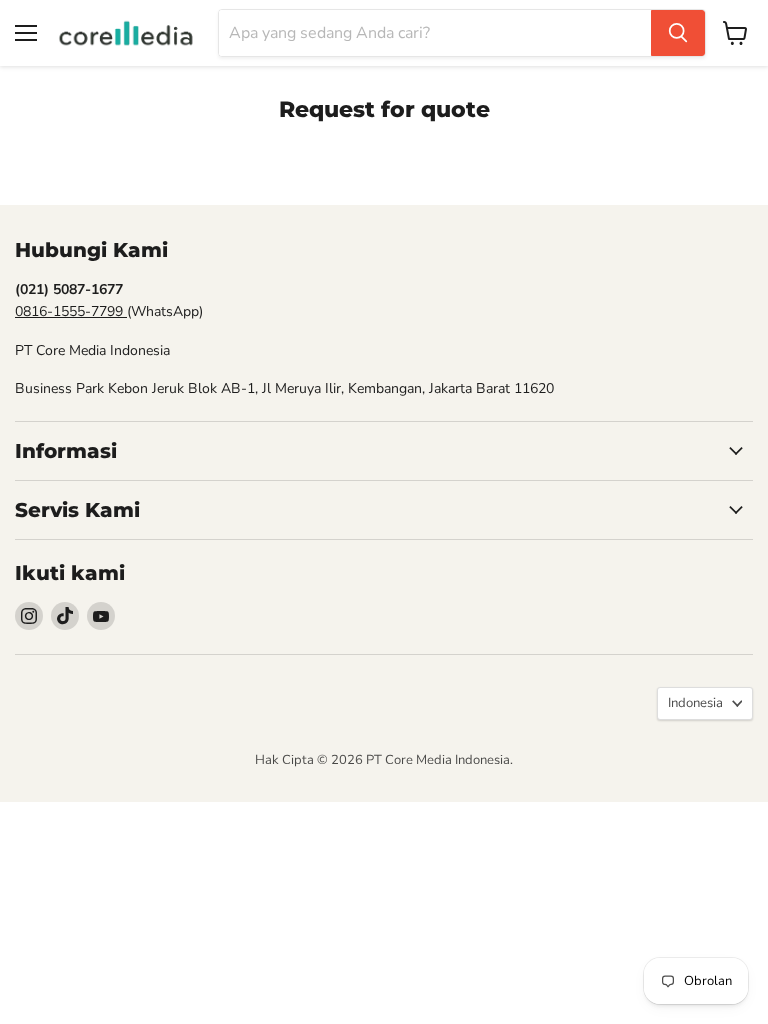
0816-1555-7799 (71, 311)
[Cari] (678, 33)
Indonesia (695, 703)
